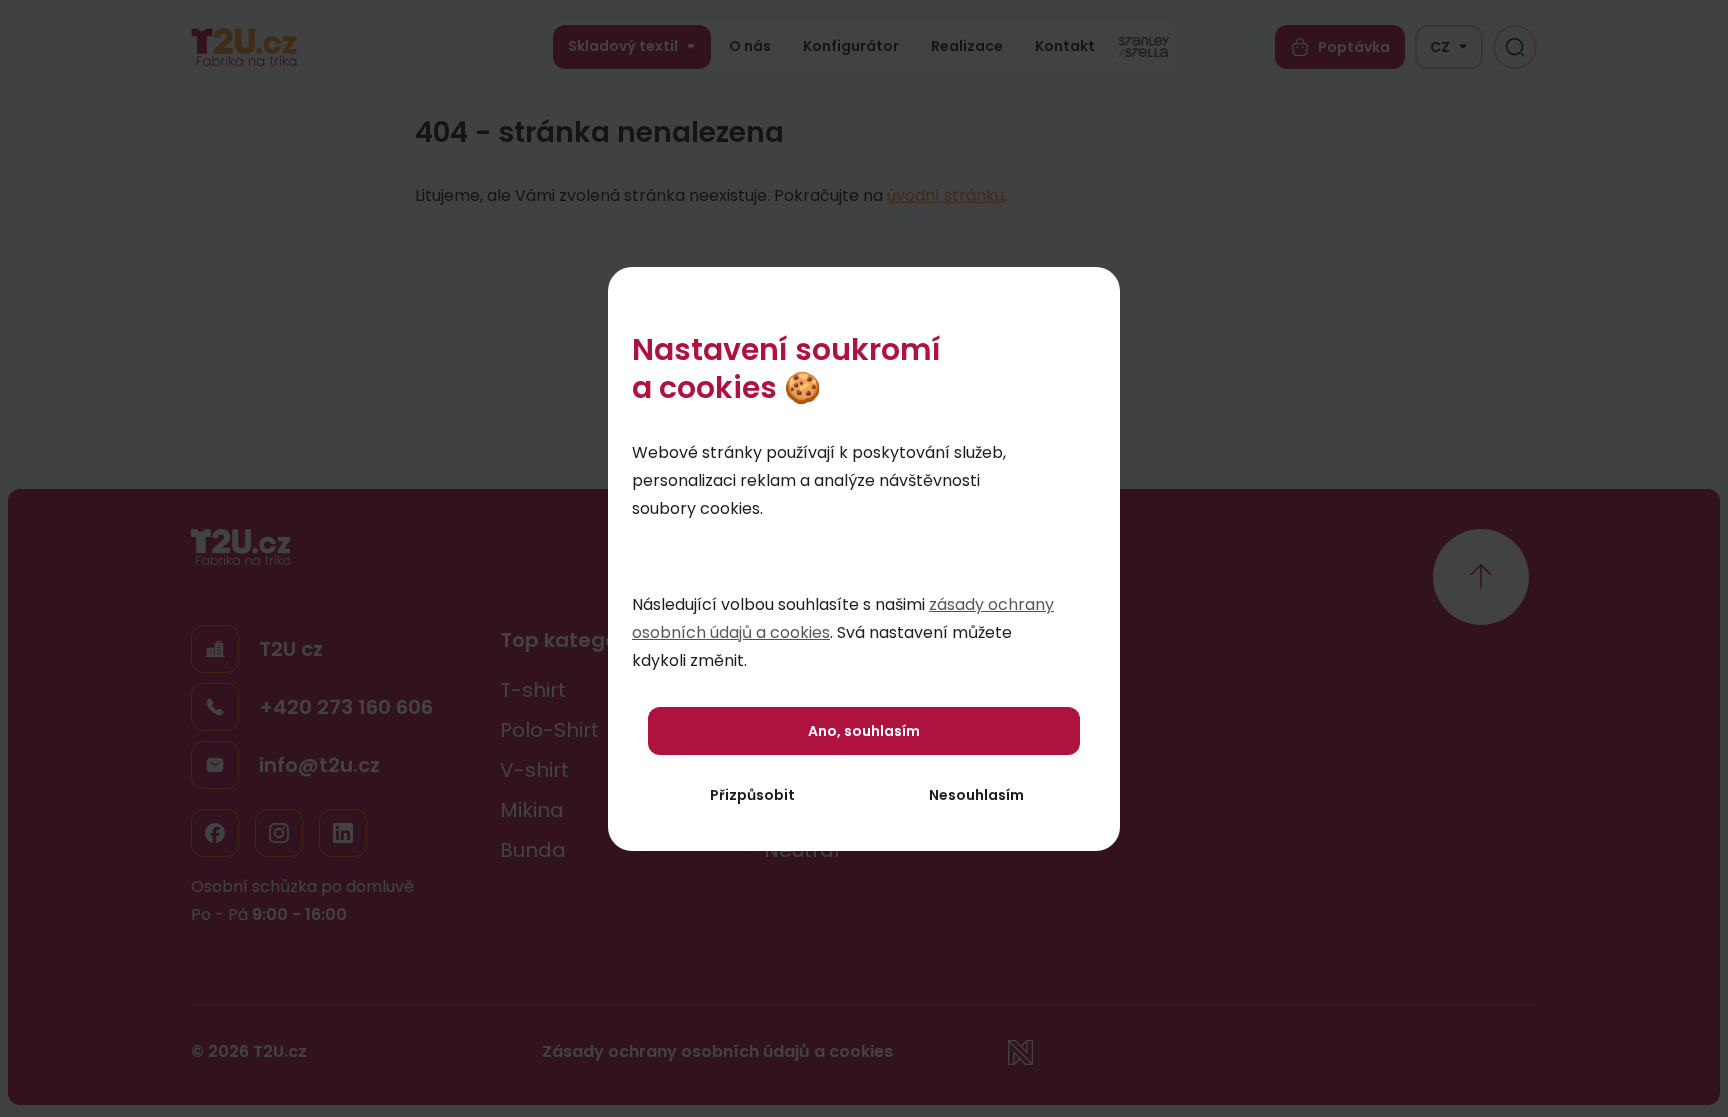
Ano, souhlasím (864, 731)
